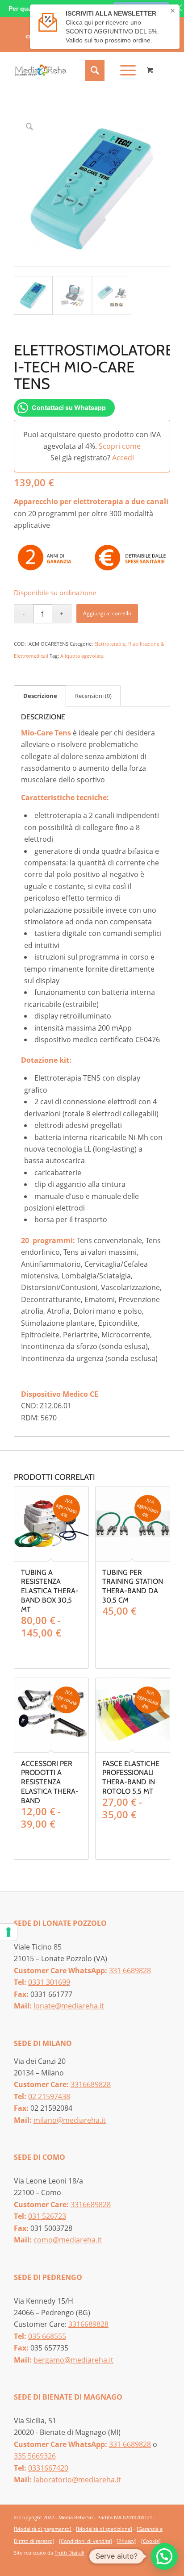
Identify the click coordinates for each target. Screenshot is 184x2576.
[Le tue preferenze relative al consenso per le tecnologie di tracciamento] (8, 1932)
